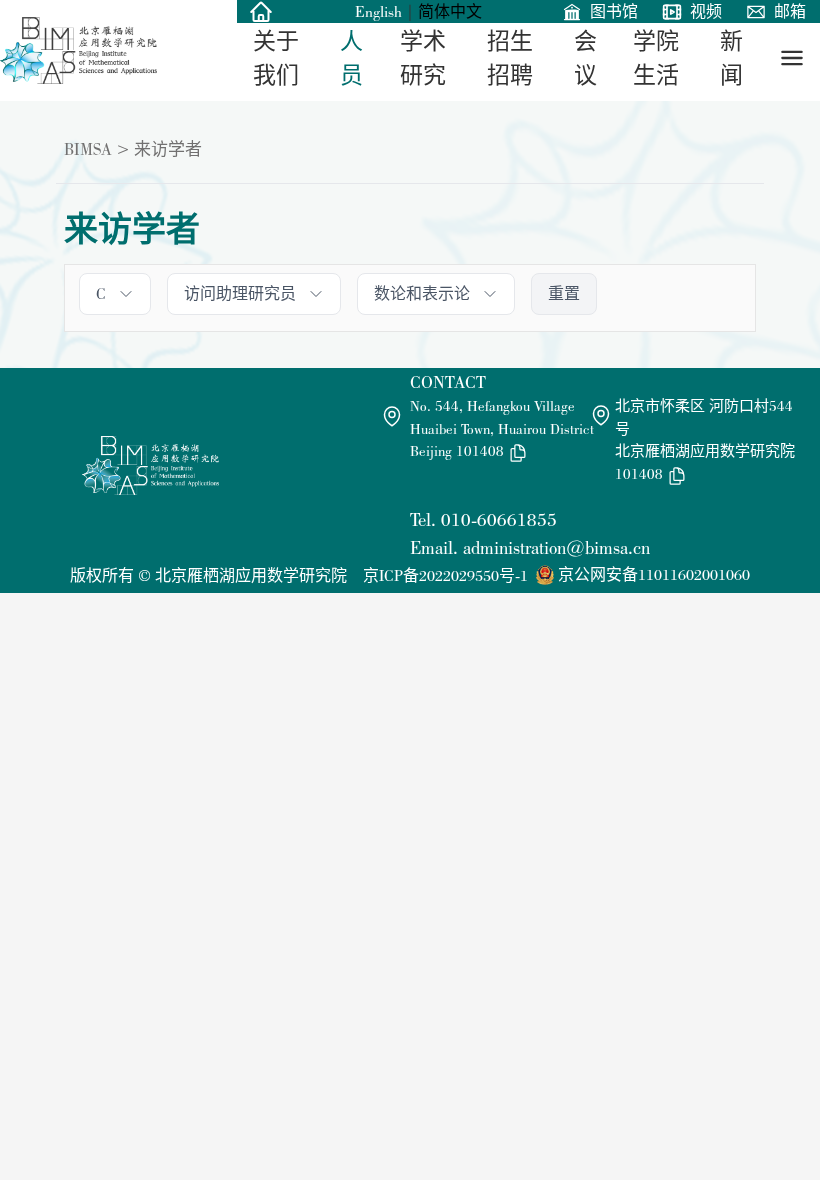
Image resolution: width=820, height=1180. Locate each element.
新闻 (731, 58)
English (378, 11)
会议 (585, 58)
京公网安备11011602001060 (654, 574)
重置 (564, 293)
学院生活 (656, 58)
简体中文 (450, 11)
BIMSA (88, 149)
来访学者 (168, 149)
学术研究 (423, 58)
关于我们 (276, 58)
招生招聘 (510, 58)
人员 (351, 58)
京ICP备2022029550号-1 (445, 575)
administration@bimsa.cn (556, 547)
